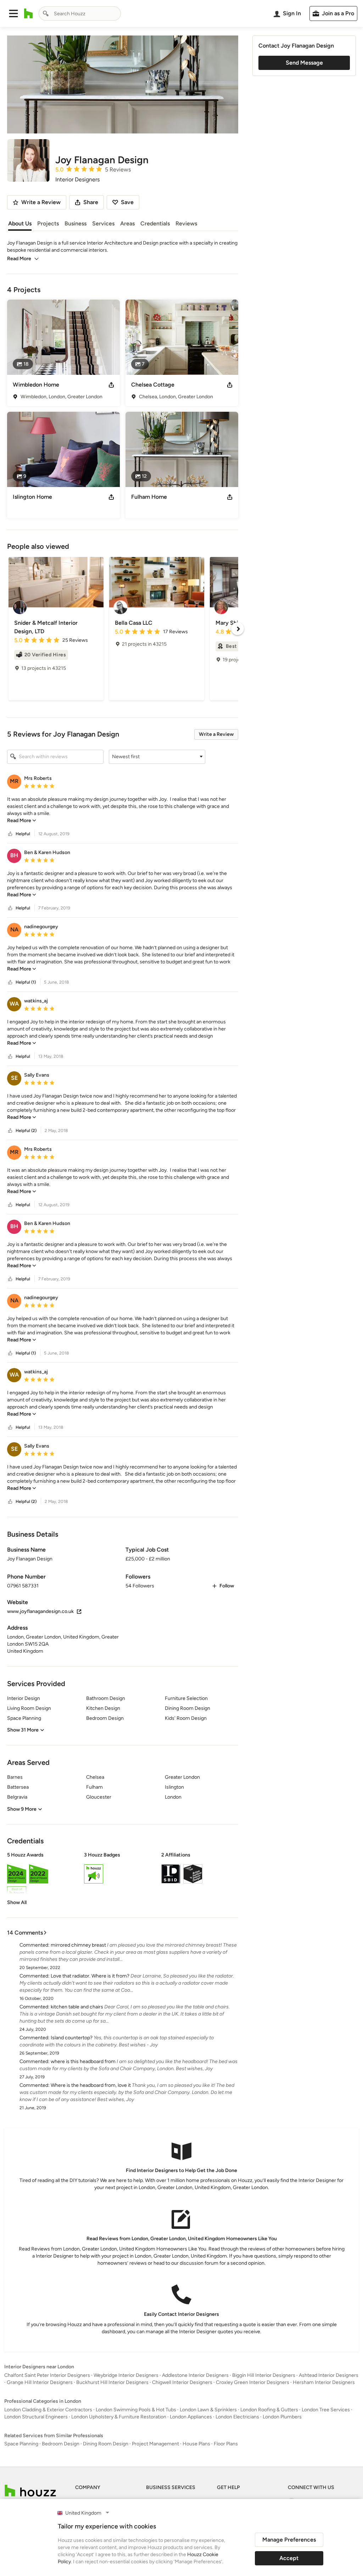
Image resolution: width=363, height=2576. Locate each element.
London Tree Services (326, 2410)
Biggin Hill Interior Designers (264, 2375)
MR (14, 781)
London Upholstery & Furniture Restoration (119, 2417)
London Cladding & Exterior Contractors (48, 2410)
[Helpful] (10, 834)
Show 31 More (23, 1730)
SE (14, 1078)
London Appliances (191, 2417)
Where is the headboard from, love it (91, 2085)
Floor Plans (226, 2444)
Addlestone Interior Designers (195, 2375)
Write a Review (216, 734)
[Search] (46, 13)
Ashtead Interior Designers (329, 2375)
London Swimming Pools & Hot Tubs (136, 2410)
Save (127, 202)
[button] (13, 13)
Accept (289, 2558)
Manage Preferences (289, 2540)
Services (103, 223)
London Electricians (237, 2417)
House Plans (196, 2444)
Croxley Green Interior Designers (253, 2382)
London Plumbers (282, 2417)
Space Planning (21, 2444)
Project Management (155, 2444)
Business (76, 223)
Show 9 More (22, 1809)
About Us (20, 223)
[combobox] (80, 13)
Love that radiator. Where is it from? (90, 1976)
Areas (127, 223)
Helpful (23, 834)
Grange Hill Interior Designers (40, 2382)
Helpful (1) (26, 982)
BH (14, 855)
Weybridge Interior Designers (126, 2375)
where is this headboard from (83, 2061)
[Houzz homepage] (29, 13)
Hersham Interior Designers (324, 2382)
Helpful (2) (26, 1131)
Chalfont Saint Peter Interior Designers (47, 2375)
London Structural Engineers (36, 2417)
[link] (22, 821)
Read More (19, 259)
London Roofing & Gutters (269, 2410)
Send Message (304, 63)
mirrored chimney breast (78, 1945)
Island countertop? (72, 2038)
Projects (48, 223)
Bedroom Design (61, 2444)
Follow (227, 1586)
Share (91, 202)
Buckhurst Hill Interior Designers (112, 2382)
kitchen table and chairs (77, 2007)
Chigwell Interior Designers (182, 2382)
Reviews (186, 223)
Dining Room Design (106, 2444)
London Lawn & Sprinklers (208, 2410)
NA (14, 929)
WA (14, 1004)
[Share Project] (111, 385)
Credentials (155, 223)
